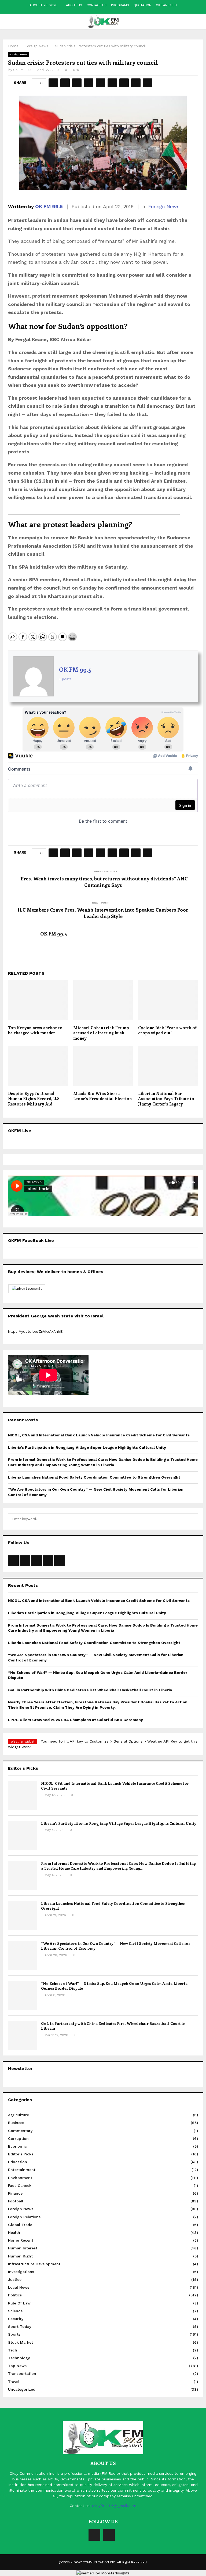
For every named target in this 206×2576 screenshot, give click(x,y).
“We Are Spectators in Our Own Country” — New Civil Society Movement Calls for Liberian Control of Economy (116, 1946)
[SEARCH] (192, 1519)
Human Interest (23, 2248)
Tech (13, 2350)
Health (14, 2232)
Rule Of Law (19, 2303)
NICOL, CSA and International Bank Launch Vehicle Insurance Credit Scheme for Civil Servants (99, 1435)
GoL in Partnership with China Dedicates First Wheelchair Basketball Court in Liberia (90, 1690)
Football (16, 2201)
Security (16, 2319)
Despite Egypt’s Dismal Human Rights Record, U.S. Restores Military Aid (34, 1099)
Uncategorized (22, 2389)
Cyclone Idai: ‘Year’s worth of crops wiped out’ (167, 1030)
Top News (17, 2366)
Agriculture (19, 2115)
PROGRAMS (120, 5)
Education (18, 2162)
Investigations (21, 2272)
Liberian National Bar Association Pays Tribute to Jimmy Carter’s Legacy (166, 1099)
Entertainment (22, 2170)
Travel (14, 2382)
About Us (74, 5)
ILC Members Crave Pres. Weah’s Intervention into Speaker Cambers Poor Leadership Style (103, 913)
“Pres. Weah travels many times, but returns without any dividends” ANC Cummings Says (103, 882)
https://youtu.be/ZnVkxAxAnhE (35, 1331)
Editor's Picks (21, 2154)
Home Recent (21, 2240)
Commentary (20, 2131)
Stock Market (21, 2342)
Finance (15, 2193)
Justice (15, 2279)
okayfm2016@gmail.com (114, 2506)
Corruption (18, 2138)
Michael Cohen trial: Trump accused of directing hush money (101, 1033)
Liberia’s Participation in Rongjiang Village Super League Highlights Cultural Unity (87, 1447)
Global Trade (20, 2225)
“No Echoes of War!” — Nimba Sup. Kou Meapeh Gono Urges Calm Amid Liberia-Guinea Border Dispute (115, 1986)
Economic (17, 2146)
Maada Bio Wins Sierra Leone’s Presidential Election (102, 1096)
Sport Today (20, 2326)
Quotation (142, 5)
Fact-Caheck (20, 2185)
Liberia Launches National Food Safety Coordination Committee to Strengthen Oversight (94, 1477)
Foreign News (19, 54)
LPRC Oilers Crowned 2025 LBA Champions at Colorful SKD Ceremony (76, 1720)
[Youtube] (109, 2535)
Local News (19, 2287)
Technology (19, 2358)
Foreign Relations (24, 2217)
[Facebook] (94, 2535)
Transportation (22, 2373)
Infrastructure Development (34, 2264)
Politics (15, 2295)
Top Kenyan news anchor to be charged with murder (35, 1030)
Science (15, 2311)
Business (16, 2123)
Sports (14, 2334)
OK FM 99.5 (22, 70)
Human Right (20, 2256)
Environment (20, 2178)
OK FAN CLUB (166, 5)
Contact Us (97, 5)
